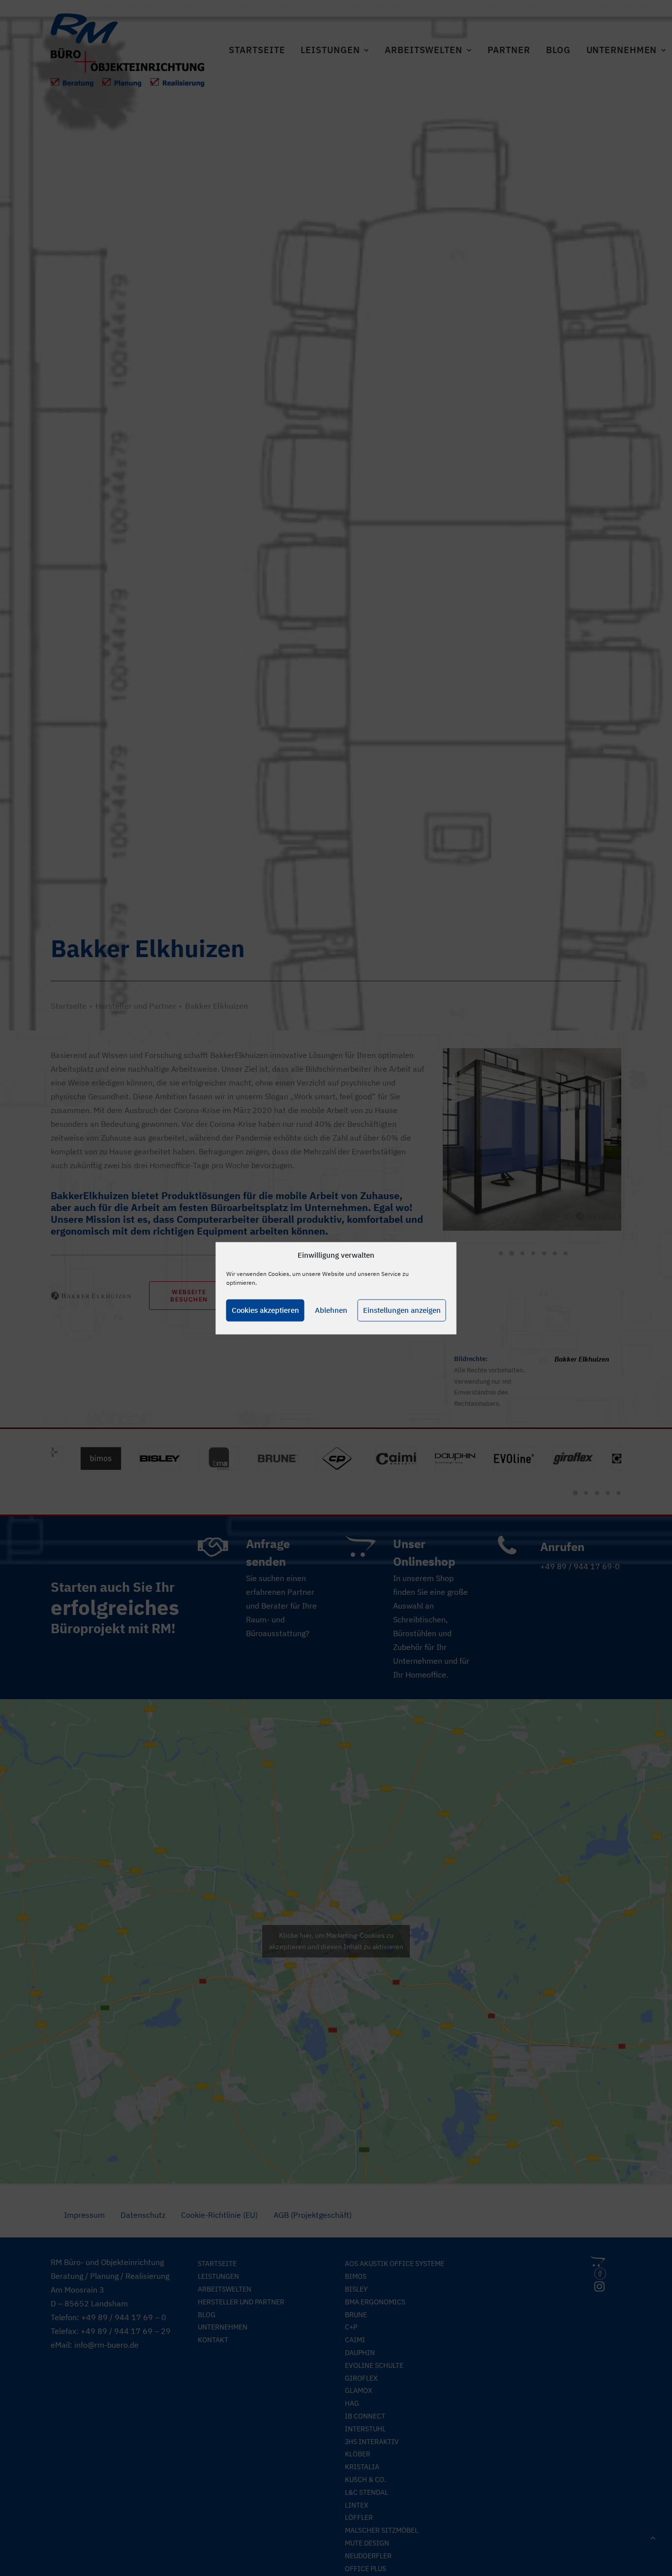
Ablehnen (331, 1310)
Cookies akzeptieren (265, 1310)
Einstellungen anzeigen (402, 1310)
